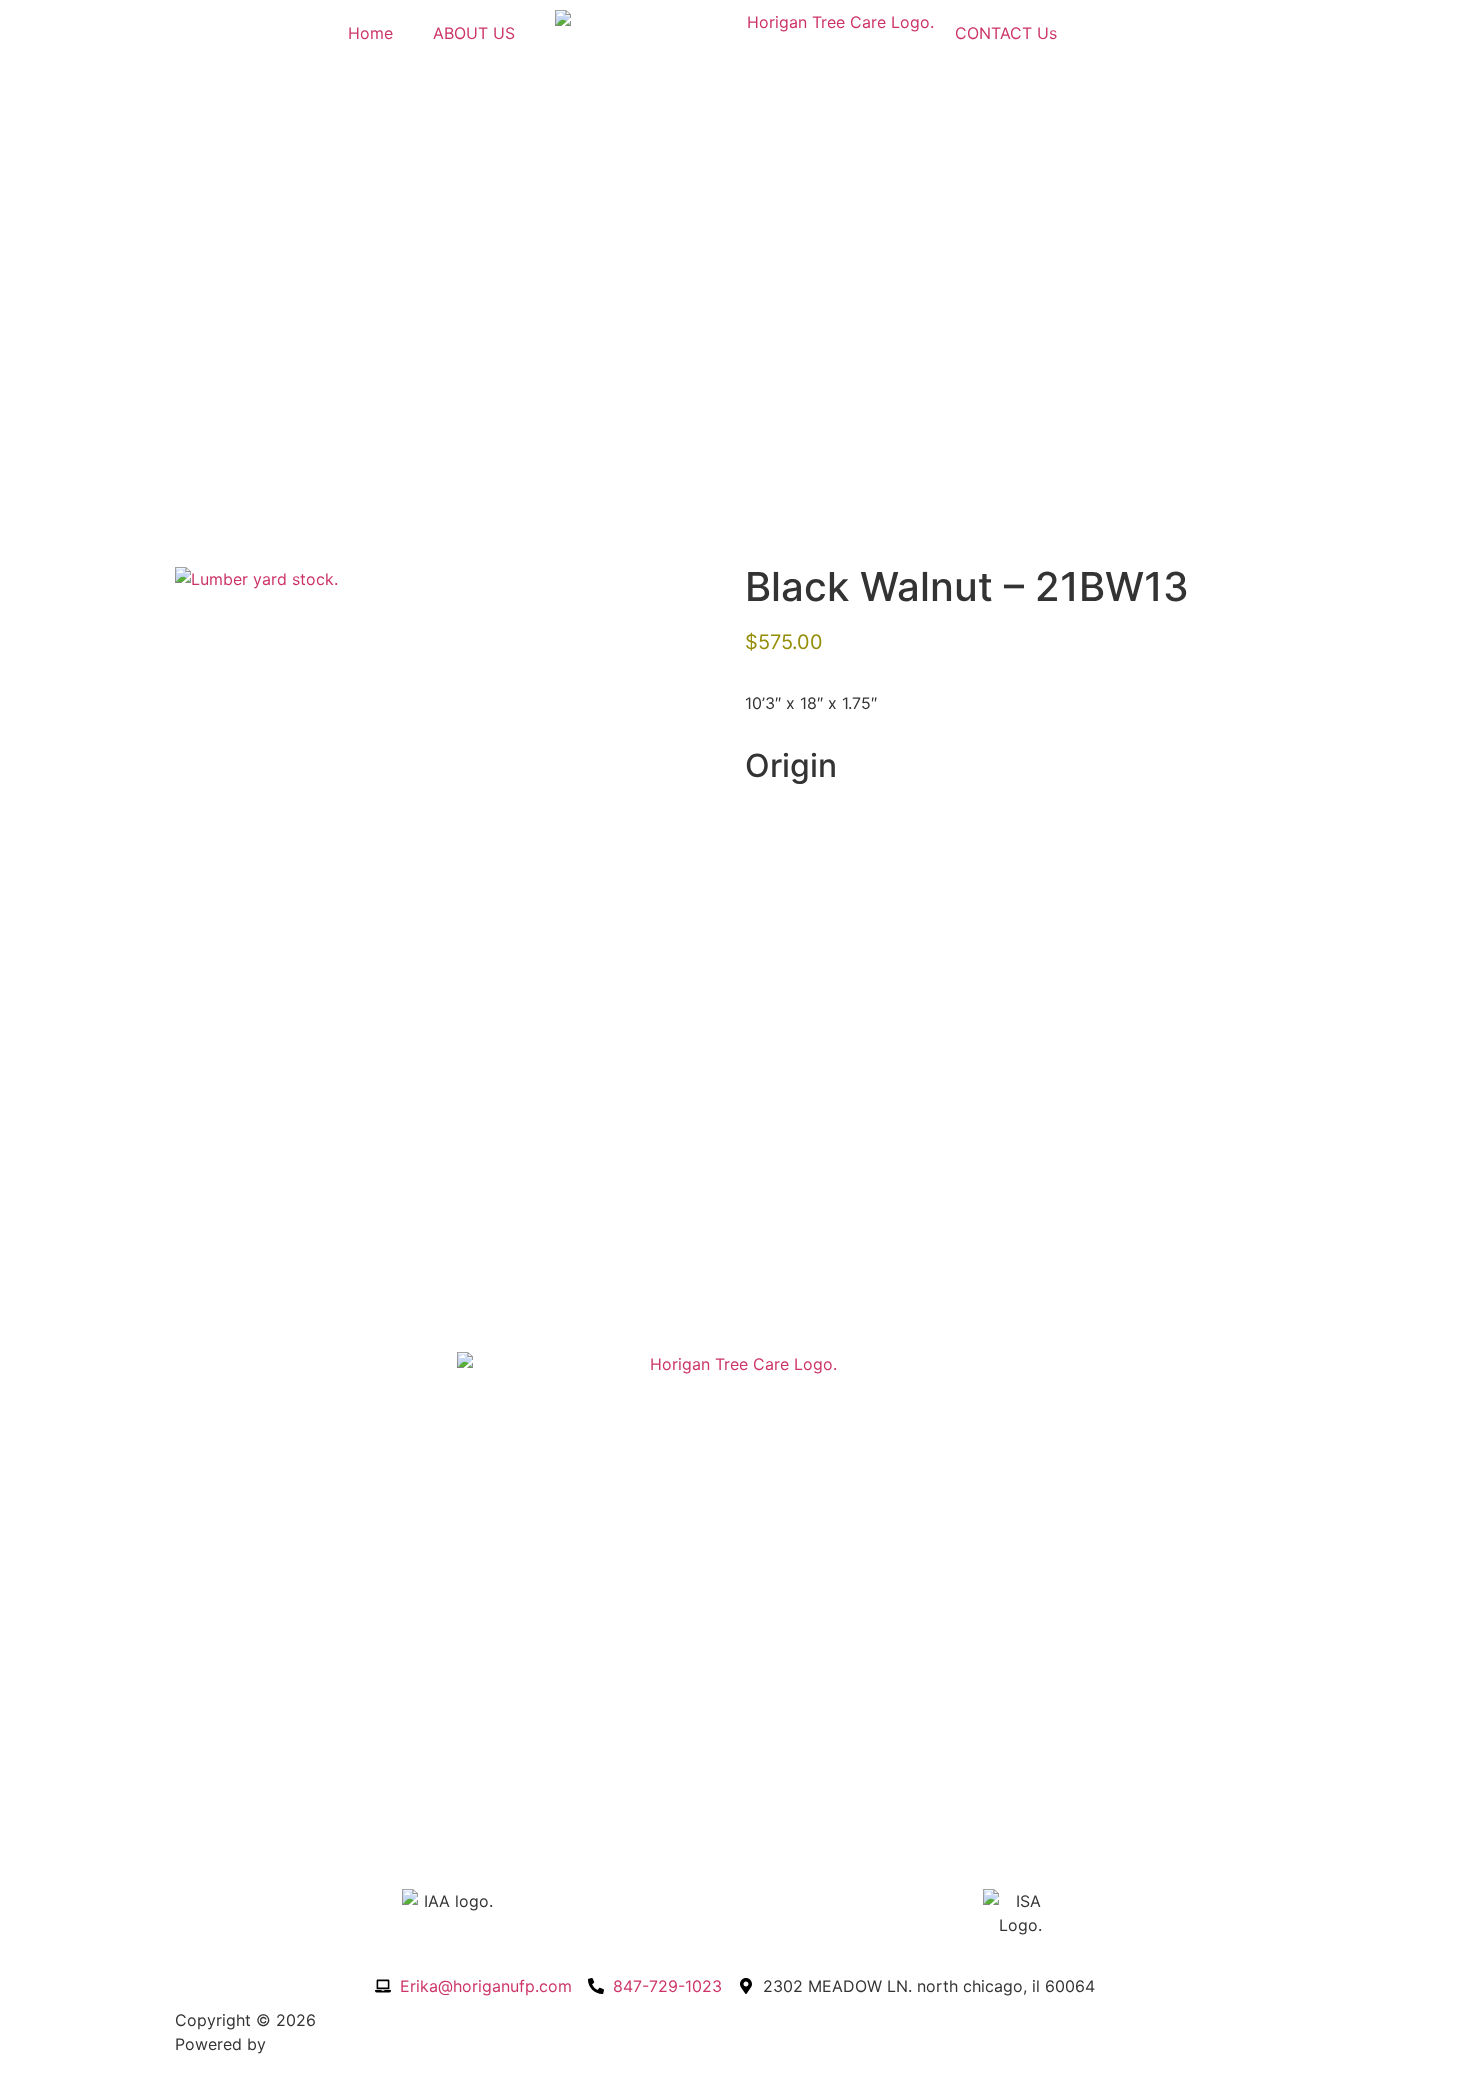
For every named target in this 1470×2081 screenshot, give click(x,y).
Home (370, 33)
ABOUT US (474, 33)
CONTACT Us (1006, 33)
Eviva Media (317, 2044)
